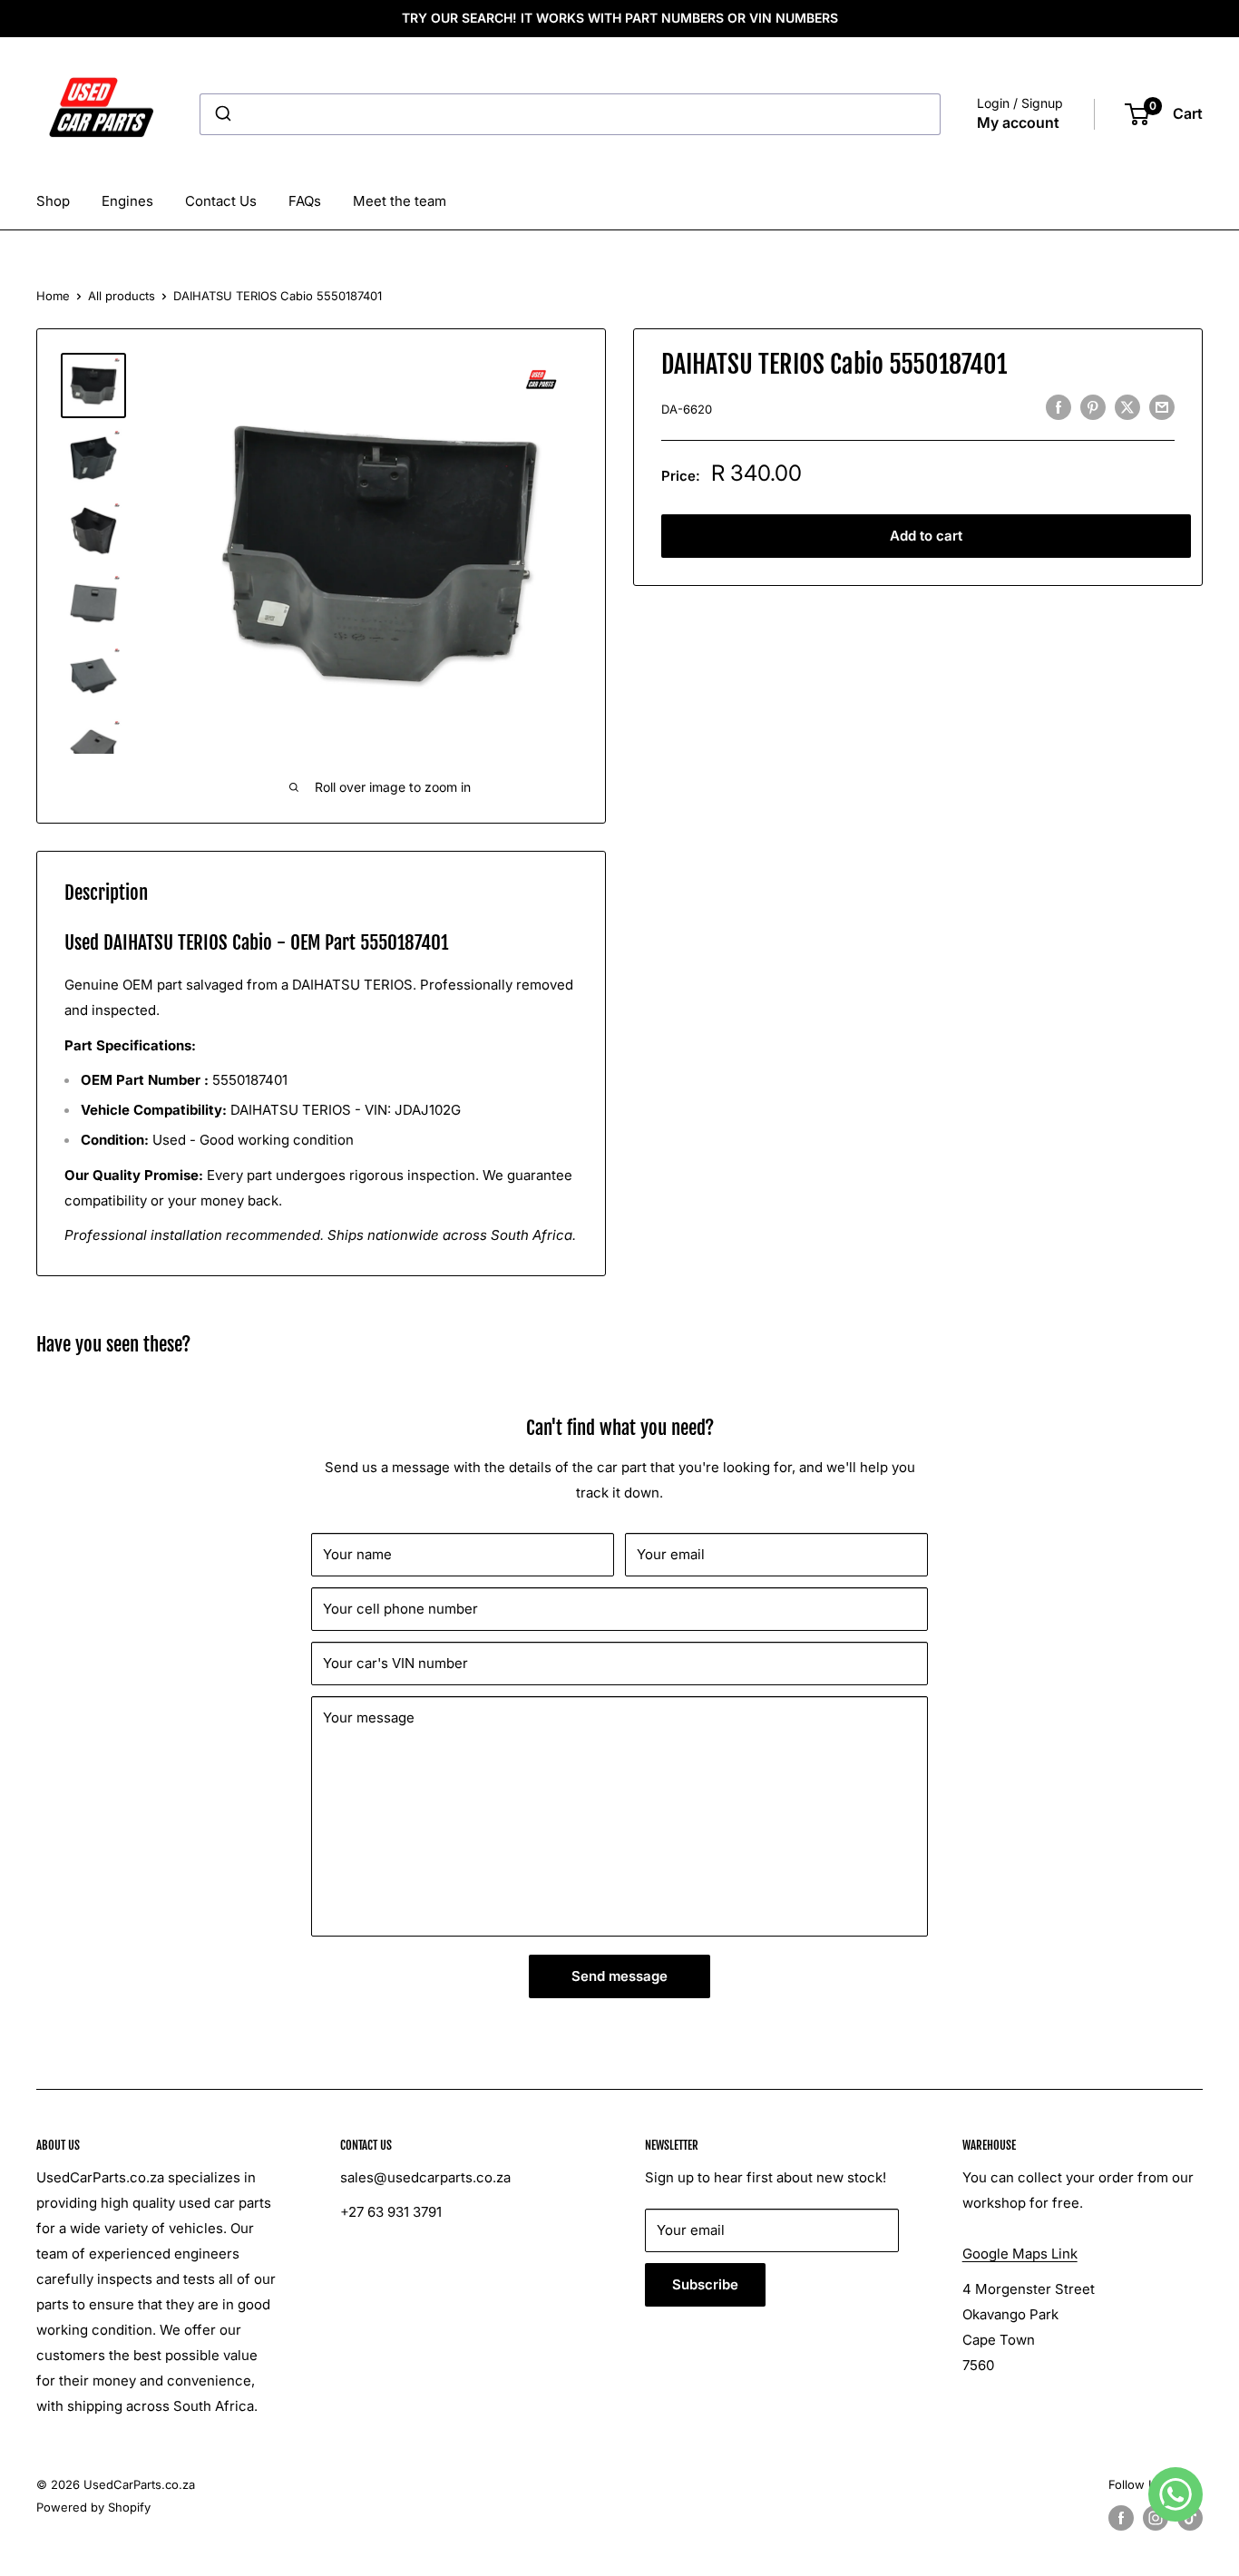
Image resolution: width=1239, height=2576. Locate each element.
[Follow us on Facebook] (1121, 2518)
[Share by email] (1162, 407)
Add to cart (926, 536)
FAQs (305, 201)
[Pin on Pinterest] (1093, 407)
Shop (53, 201)
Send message (619, 1976)
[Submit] (222, 114)
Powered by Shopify (93, 2507)
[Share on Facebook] (1059, 407)
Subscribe (705, 2284)
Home (53, 296)
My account (1018, 122)
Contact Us (221, 201)
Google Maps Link (1020, 2254)
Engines (127, 201)
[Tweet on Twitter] (1127, 407)
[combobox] (570, 114)
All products (122, 296)
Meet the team (400, 201)
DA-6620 (687, 409)
